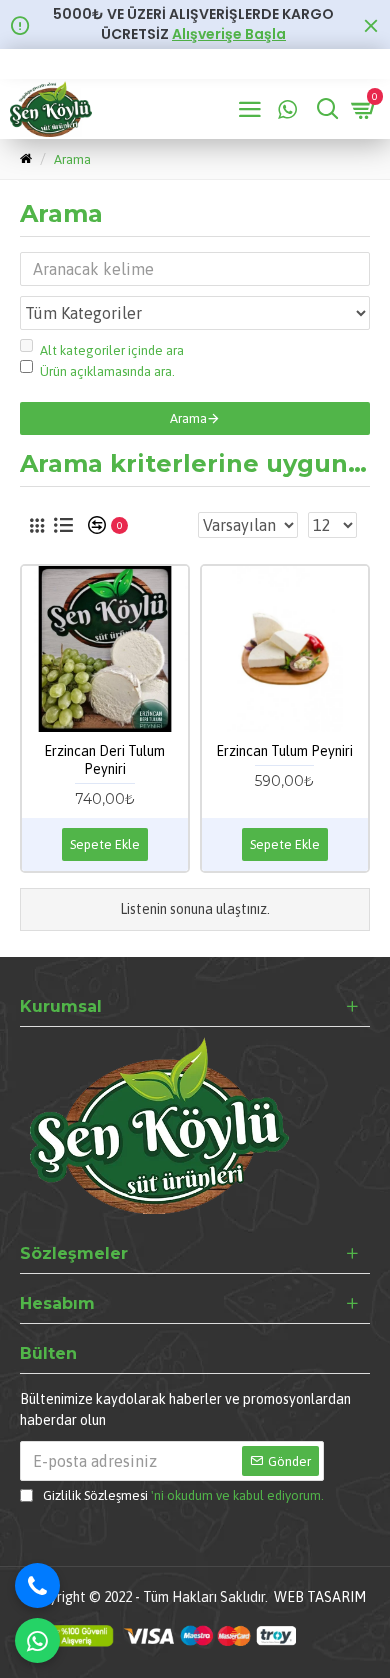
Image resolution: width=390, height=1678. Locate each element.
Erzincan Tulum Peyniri (284, 751)
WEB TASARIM (320, 1597)
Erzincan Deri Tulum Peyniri (104, 760)
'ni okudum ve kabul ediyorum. (183, 1495)
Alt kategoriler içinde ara (112, 350)
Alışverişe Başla (229, 34)
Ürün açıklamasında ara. (107, 371)
